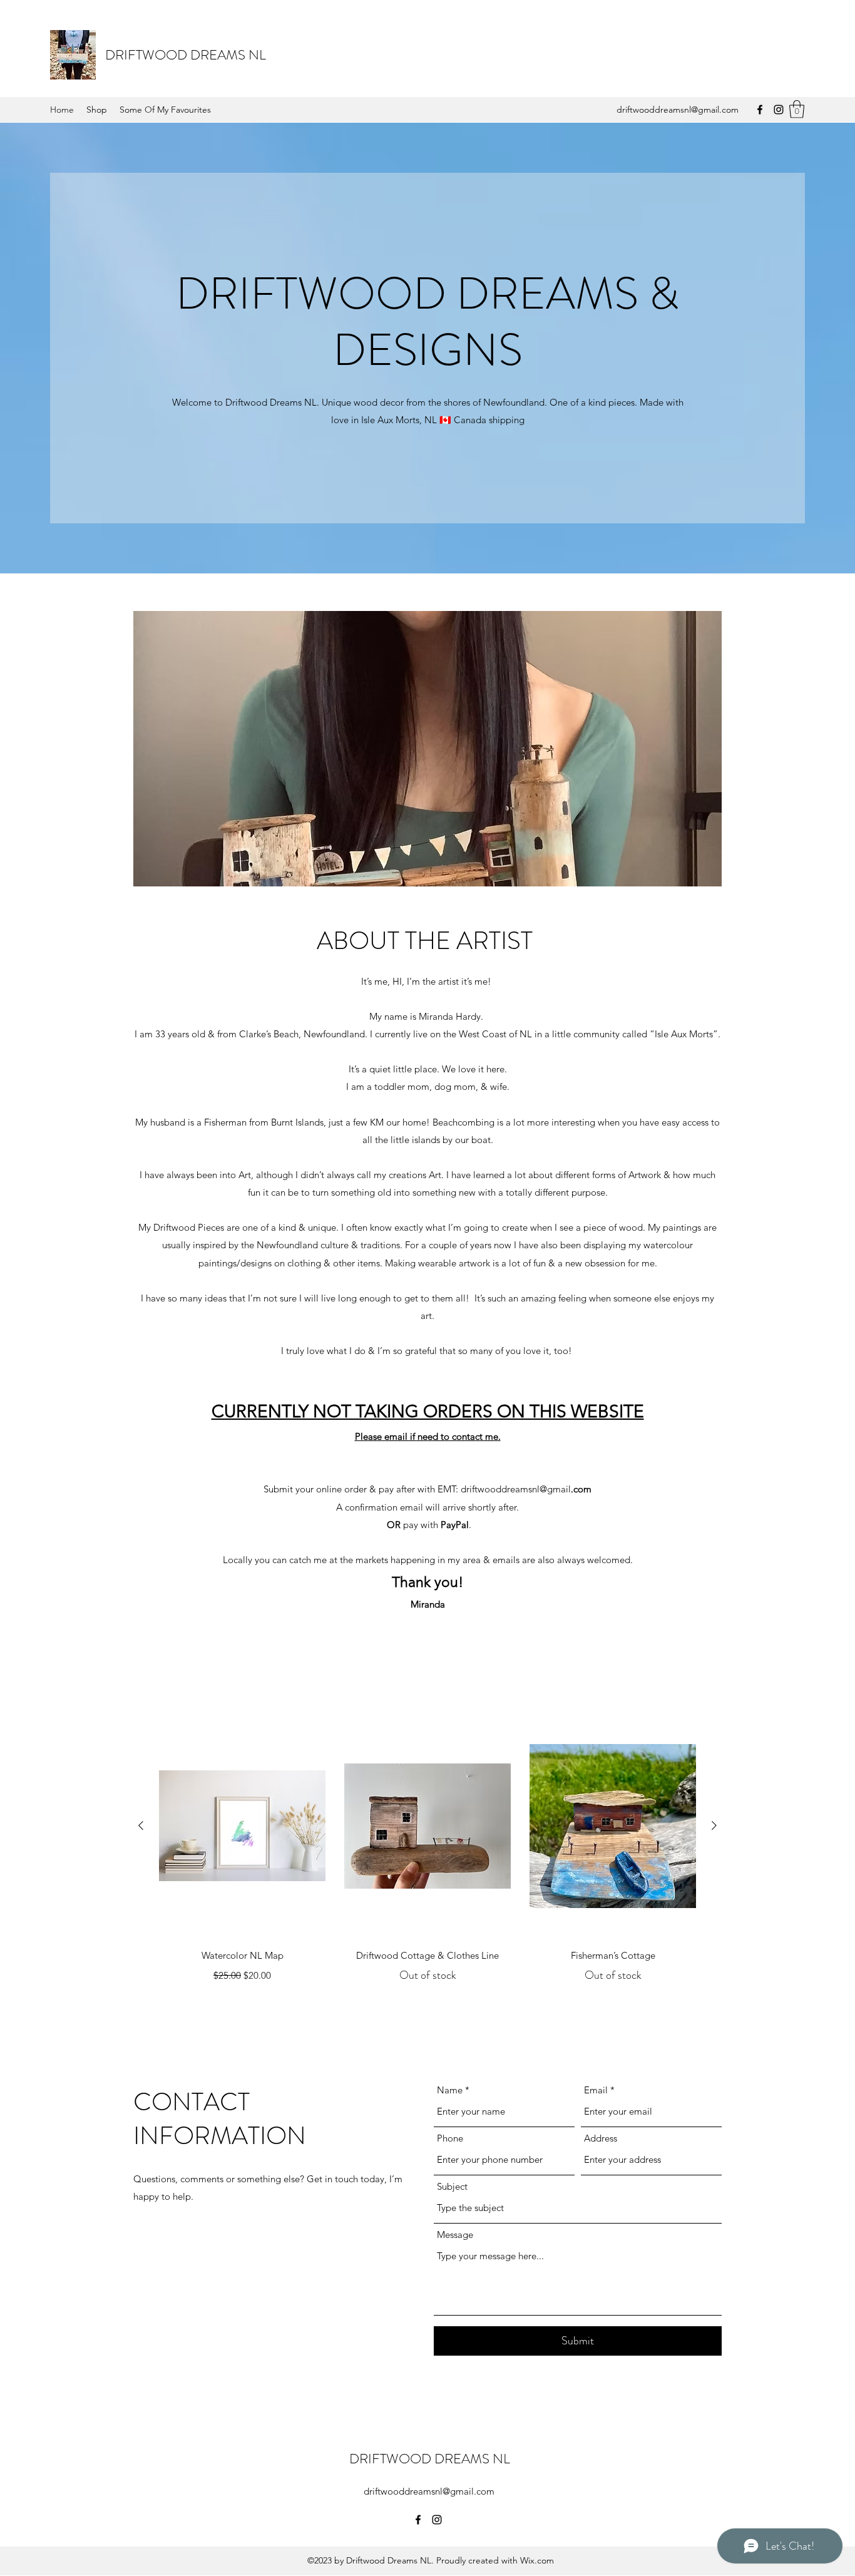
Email (596, 2090)
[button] (797, 109)
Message (455, 2235)
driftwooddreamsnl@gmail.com (678, 110)
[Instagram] (779, 110)
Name (450, 2090)
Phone (450, 2138)
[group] (427, 1858)
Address (601, 2138)
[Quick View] (242, 1826)
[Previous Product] (141, 1825)
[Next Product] (714, 1825)
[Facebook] (760, 110)
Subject (452, 2186)
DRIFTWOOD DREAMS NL (186, 55)
